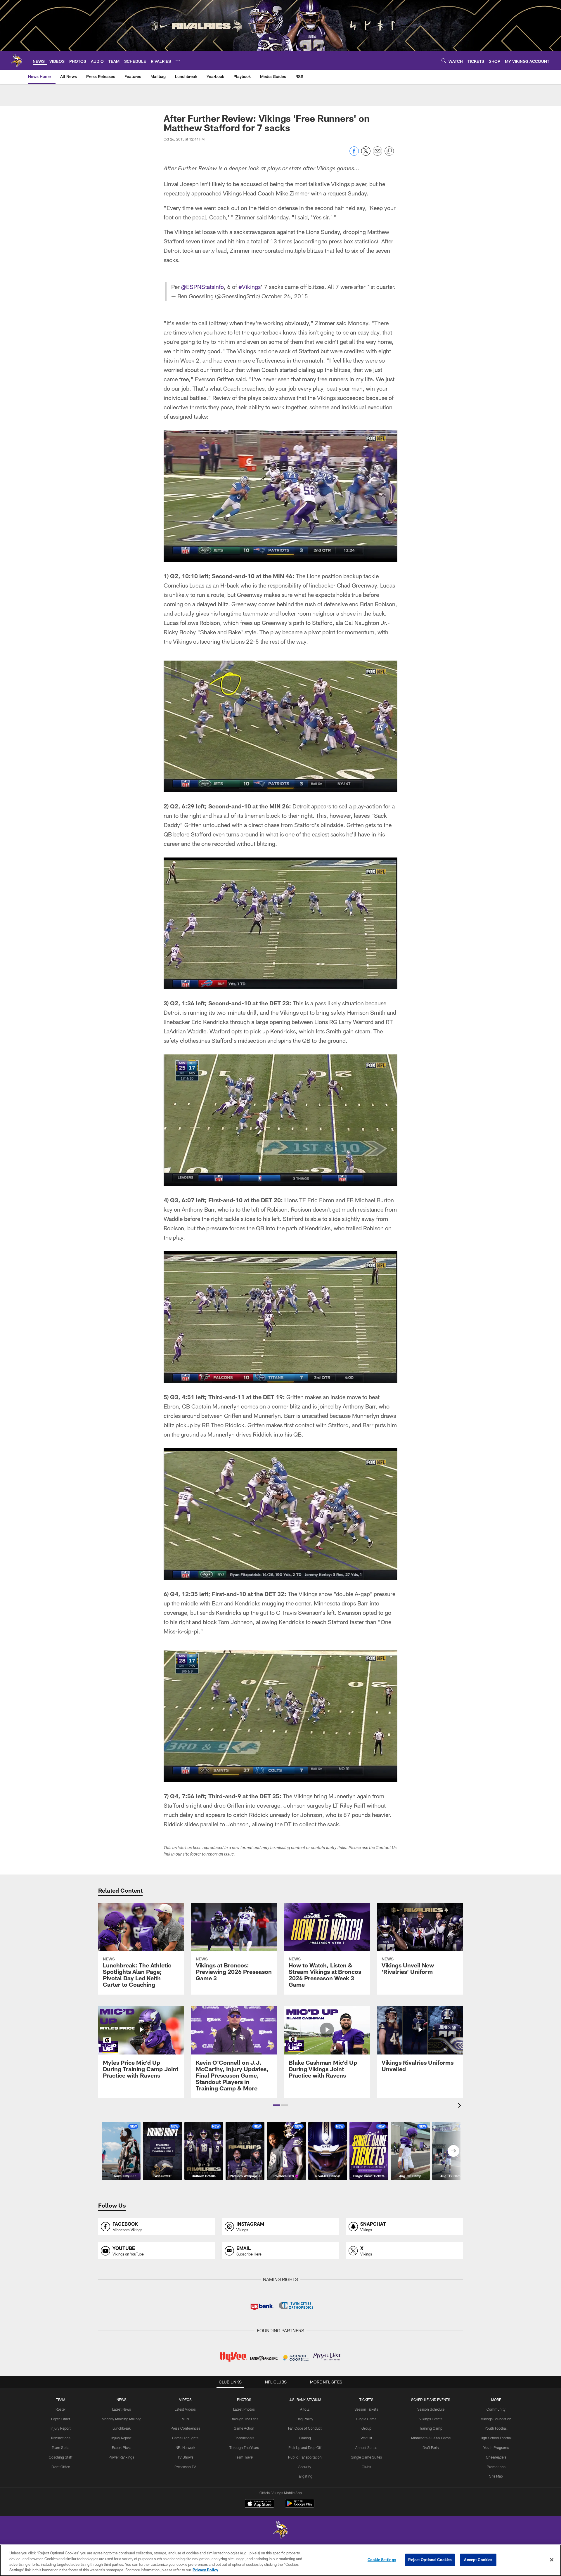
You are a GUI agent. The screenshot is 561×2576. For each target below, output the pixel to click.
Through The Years (244, 2447)
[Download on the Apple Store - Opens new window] (259, 2504)
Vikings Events (431, 2419)
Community (496, 2409)
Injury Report (61, 2428)
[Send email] (378, 154)
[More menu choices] (178, 61)
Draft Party (431, 2447)
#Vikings (250, 287)
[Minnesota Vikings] (280, 2531)
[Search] (444, 61)
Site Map (496, 2476)
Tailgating (305, 2476)
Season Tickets (366, 2409)
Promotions (496, 2467)
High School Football (496, 2438)
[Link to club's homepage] (16, 60)
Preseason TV (185, 2467)
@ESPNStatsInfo (202, 287)
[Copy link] (389, 151)
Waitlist (366, 2438)
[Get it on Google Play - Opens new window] (300, 2506)
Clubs (366, 2467)
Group (366, 2428)
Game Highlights (185, 2438)
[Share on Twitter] (366, 154)
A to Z (305, 2409)
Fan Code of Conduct (305, 2428)
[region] (280, 2560)
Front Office (61, 2467)
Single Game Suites (366, 2457)
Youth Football (496, 2428)
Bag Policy (305, 2419)
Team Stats (60, 2447)
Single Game (366, 2419)
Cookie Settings (382, 2560)
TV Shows (185, 2457)
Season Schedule (431, 2409)
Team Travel (244, 2457)
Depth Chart (61, 2419)
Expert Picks (122, 2447)
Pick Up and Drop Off (305, 2447)
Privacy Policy (205, 2570)
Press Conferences (185, 2428)
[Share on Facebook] (354, 154)
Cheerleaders (244, 2438)
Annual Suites (366, 2447)
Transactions (60, 2438)
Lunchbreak (122, 2428)
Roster (61, 2409)
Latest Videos (185, 2409)
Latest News (122, 2409)
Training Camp (431, 2428)
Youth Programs (496, 2447)
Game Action (244, 2428)
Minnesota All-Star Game (431, 2438)
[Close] (552, 2560)
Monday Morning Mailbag (122, 2419)
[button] (277, 2105)
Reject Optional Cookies (430, 2560)
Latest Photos (244, 2409)
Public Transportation (305, 2457)
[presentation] (460, 2106)
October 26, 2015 (285, 296)
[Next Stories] (453, 2151)
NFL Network (185, 2447)
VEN (185, 2419)
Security (305, 2467)
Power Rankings (121, 2457)
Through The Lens (244, 2419)
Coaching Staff (61, 2457)
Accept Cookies (478, 2560)
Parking (305, 2438)
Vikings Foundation (496, 2419)
